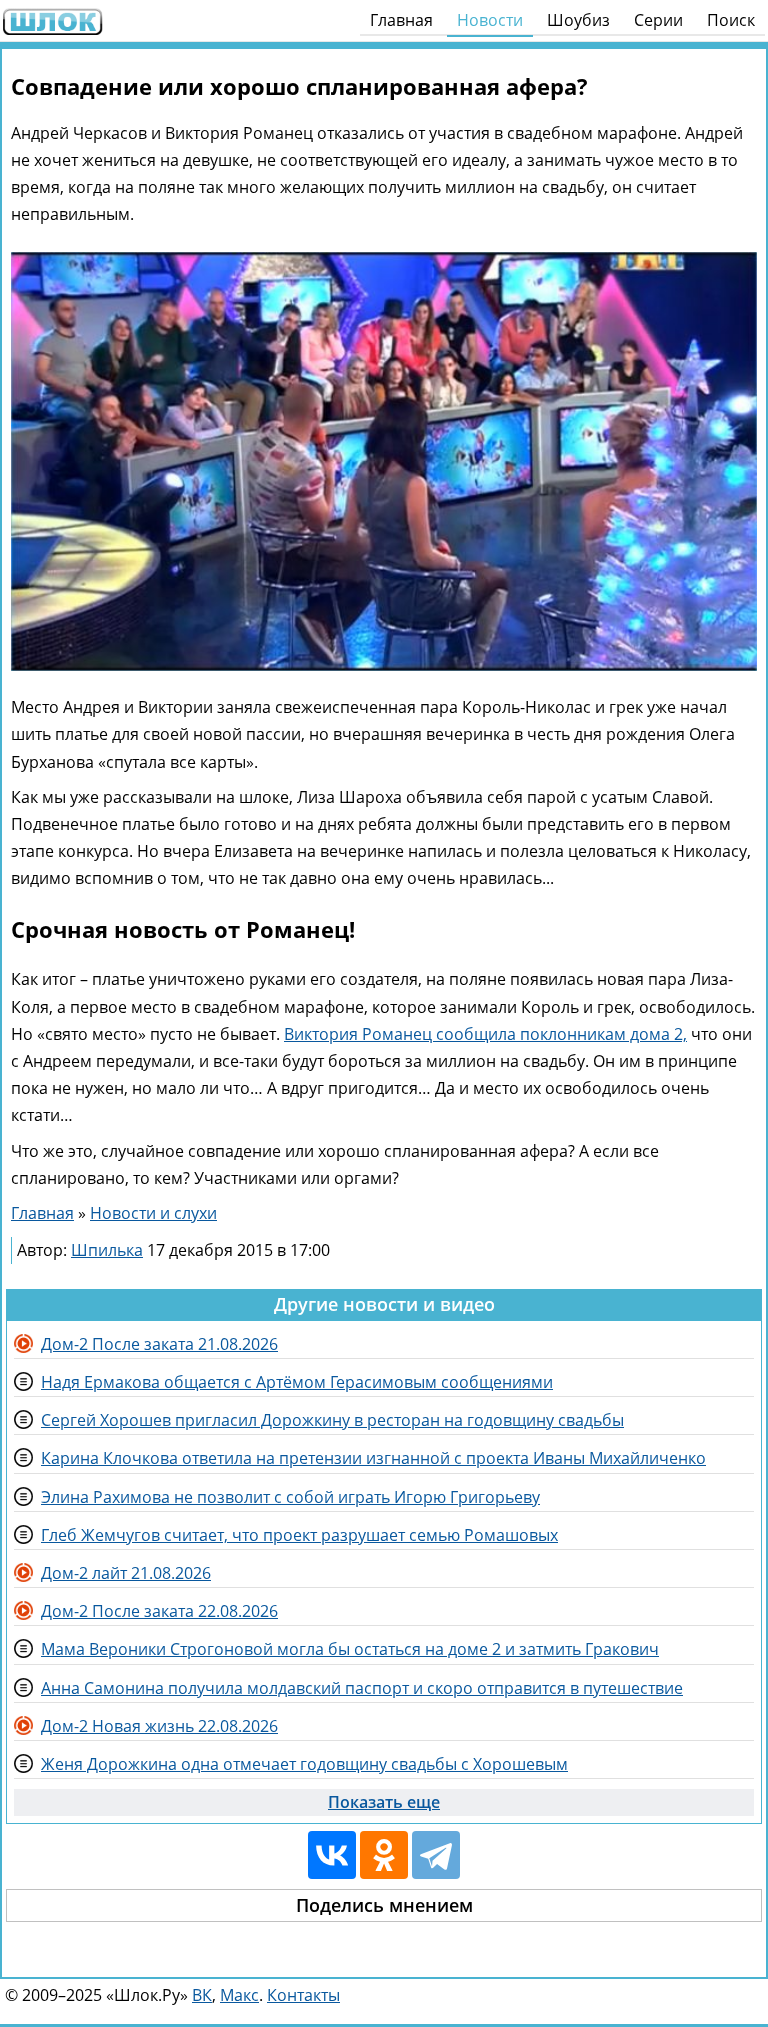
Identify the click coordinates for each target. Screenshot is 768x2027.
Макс (239, 1995)
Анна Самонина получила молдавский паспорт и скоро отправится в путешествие (362, 1688)
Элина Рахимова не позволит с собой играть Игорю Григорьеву (290, 1497)
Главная (401, 20)
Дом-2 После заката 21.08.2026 (159, 1344)
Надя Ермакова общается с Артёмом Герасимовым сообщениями (297, 1382)
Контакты (303, 1995)
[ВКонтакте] (332, 1855)
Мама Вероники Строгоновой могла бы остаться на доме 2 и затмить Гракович (350, 1649)
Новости (490, 20)
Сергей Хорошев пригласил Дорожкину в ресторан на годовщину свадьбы (332, 1420)
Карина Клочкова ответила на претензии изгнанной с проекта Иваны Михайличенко (373, 1458)
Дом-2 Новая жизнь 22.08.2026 (159, 1726)
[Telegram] (436, 1855)
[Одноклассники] (384, 1855)
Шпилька (107, 1250)
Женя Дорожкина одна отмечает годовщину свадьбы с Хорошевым (304, 1764)
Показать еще (384, 1802)
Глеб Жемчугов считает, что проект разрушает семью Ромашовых (299, 1535)
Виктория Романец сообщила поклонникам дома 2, (485, 1034)
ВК (202, 1995)
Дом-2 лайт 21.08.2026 (126, 1573)
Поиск (731, 20)
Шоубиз (578, 20)
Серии (658, 20)
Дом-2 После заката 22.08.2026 (159, 1611)
